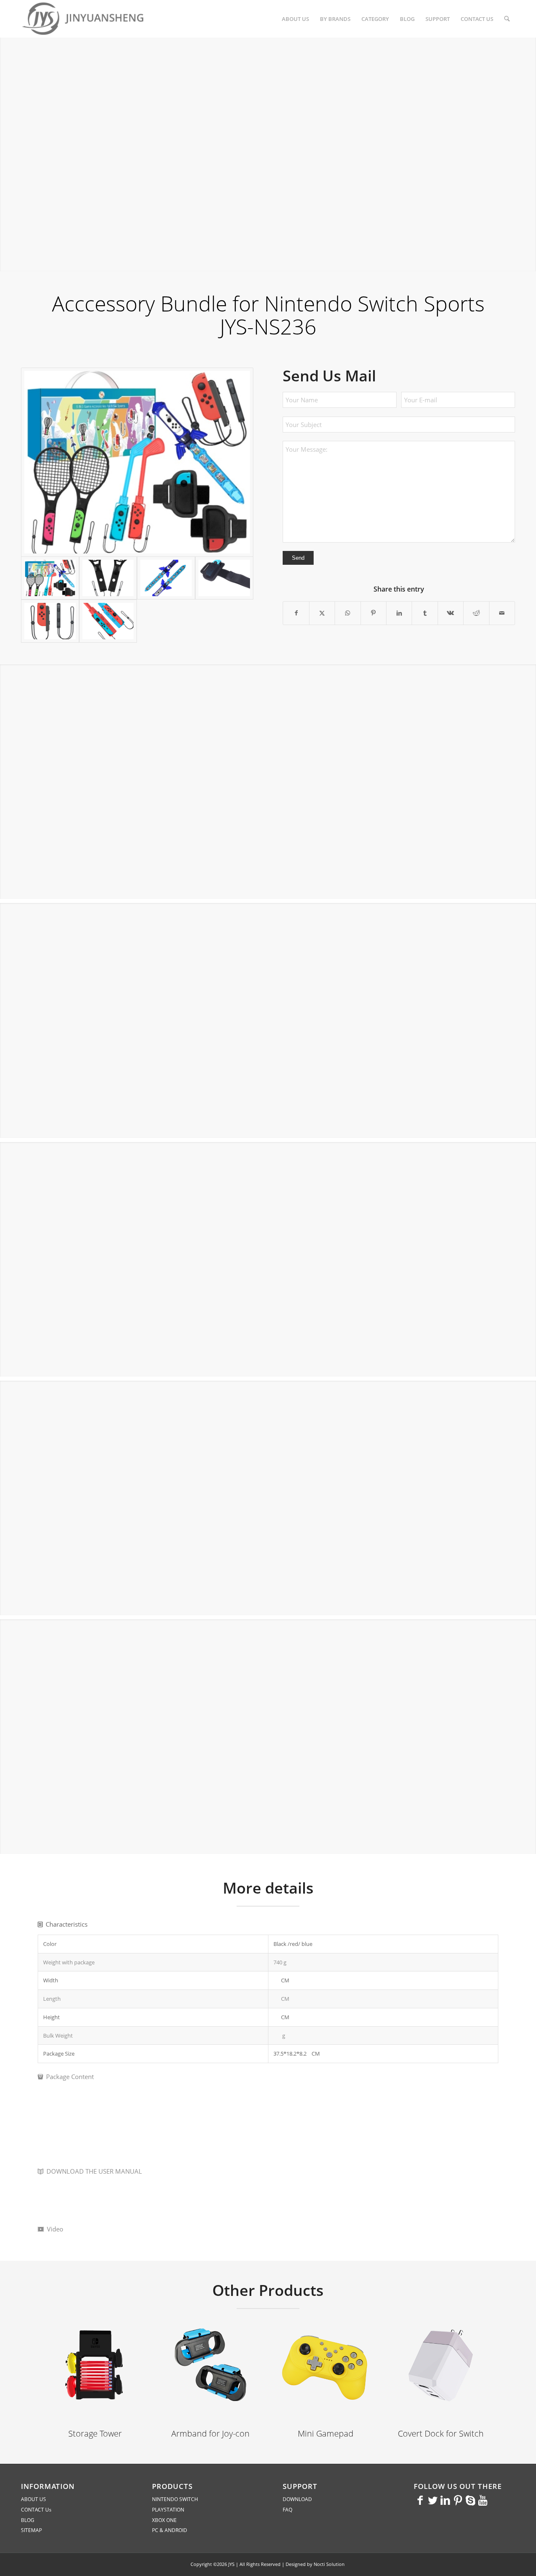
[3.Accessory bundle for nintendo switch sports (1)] (108, 578)
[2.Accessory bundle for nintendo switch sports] (137, 462)
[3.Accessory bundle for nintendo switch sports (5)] (108, 621)
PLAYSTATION (168, 2510)
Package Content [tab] (70, 2077)
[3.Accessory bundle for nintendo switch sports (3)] (224, 578)
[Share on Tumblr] (425, 613)
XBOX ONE (164, 2520)
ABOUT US (33, 2499)
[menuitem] (295, 19)
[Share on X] (322, 613)
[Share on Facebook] (296, 613)
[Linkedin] (445, 2500)
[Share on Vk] (451, 613)
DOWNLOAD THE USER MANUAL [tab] (94, 2171)
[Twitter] (433, 2500)
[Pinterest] (458, 2500)
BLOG (28, 2520)
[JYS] (84, 19)
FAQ (287, 2510)
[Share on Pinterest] (374, 613)
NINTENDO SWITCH (175, 2499)
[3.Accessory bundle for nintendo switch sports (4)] (50, 621)
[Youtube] (483, 2500)
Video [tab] (55, 2229)
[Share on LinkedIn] (399, 613)
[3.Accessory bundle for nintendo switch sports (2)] (166, 578)
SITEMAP (31, 2530)
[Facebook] (420, 2500)
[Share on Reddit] (476, 613)
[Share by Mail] (502, 613)
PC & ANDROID (170, 2530)
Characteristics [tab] (67, 1924)
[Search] (507, 19)
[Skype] (470, 2500)
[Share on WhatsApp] (348, 613)
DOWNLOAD (297, 2499)
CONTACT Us (36, 2510)
